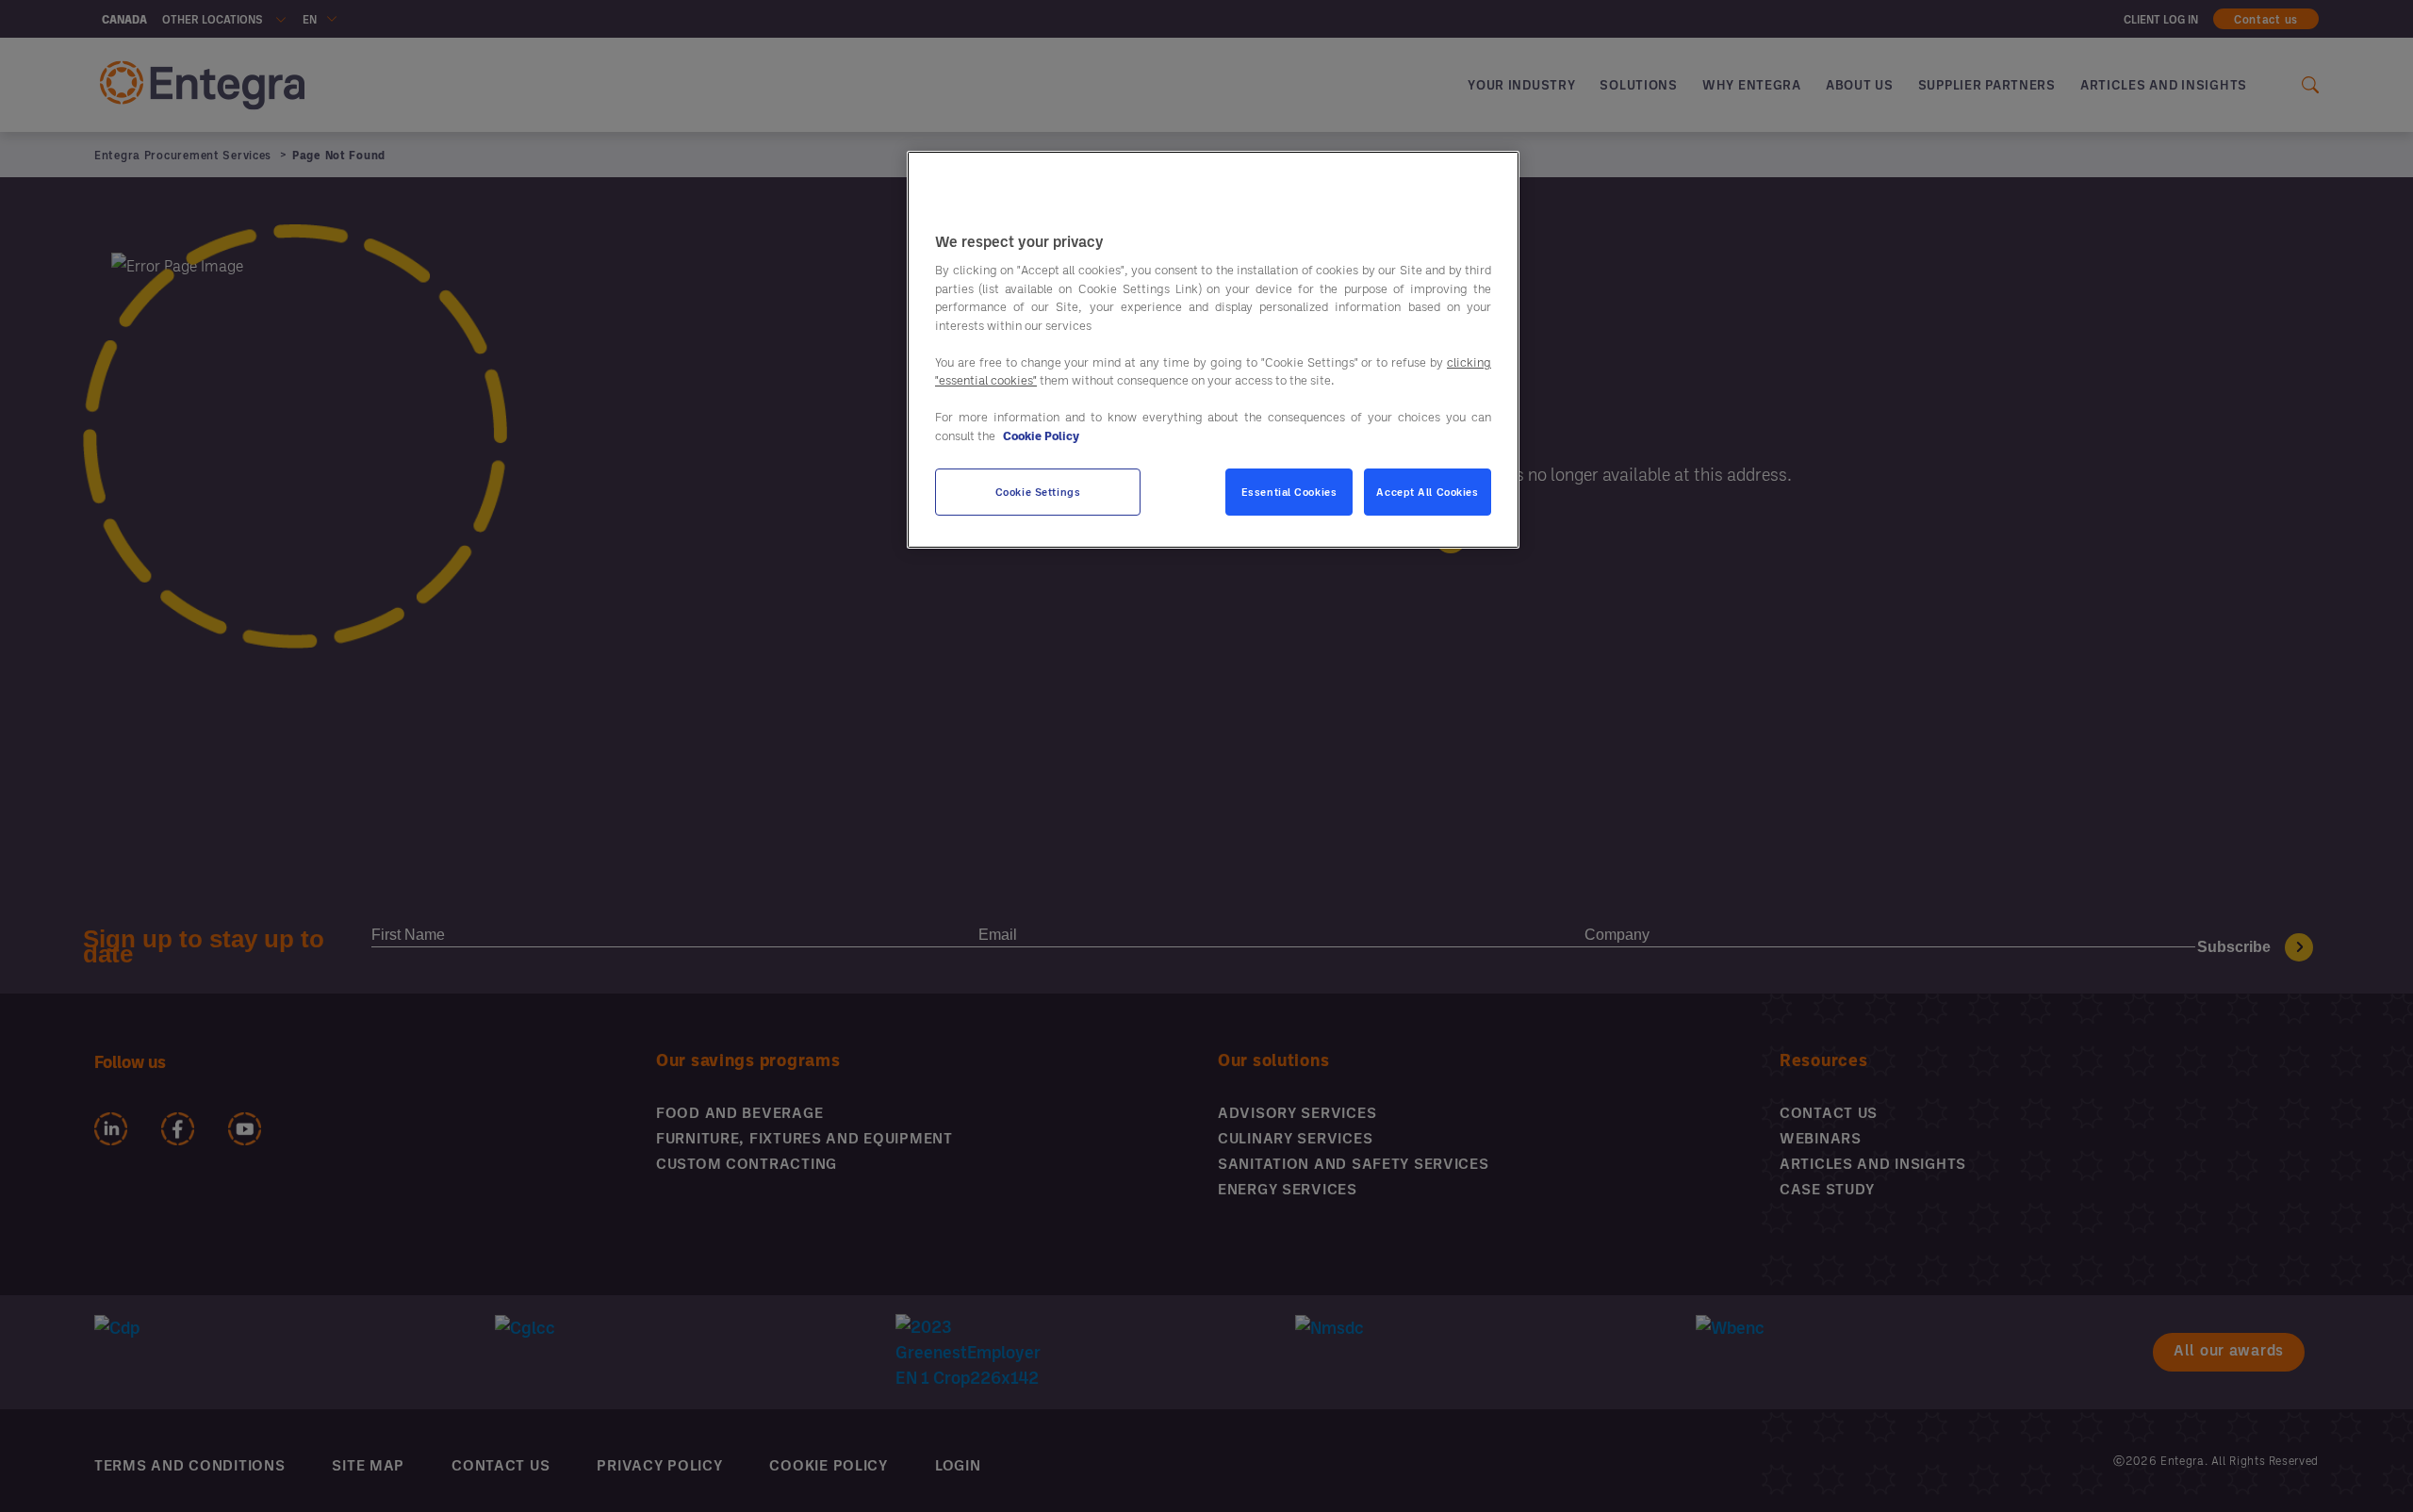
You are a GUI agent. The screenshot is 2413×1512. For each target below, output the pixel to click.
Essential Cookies (1289, 493)
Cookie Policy (1041, 436)
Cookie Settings (1038, 493)
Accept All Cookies (1427, 493)
